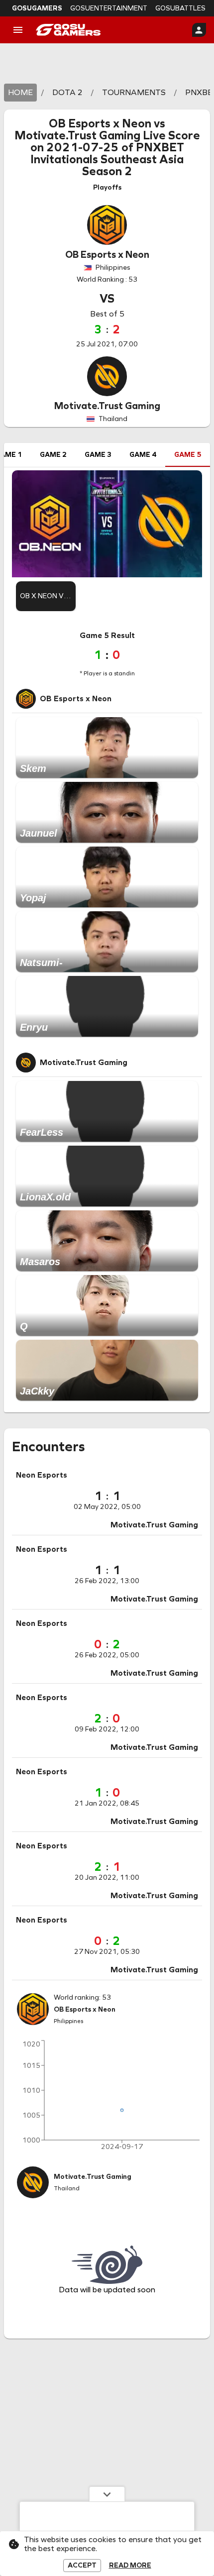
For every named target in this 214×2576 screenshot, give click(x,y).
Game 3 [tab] (98, 455)
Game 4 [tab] (143, 455)
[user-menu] (199, 30)
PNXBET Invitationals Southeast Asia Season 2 (107, 159)
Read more (130, 2566)
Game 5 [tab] (188, 455)
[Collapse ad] (107, 2494)
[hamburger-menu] (18, 30)
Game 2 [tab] (53, 455)
